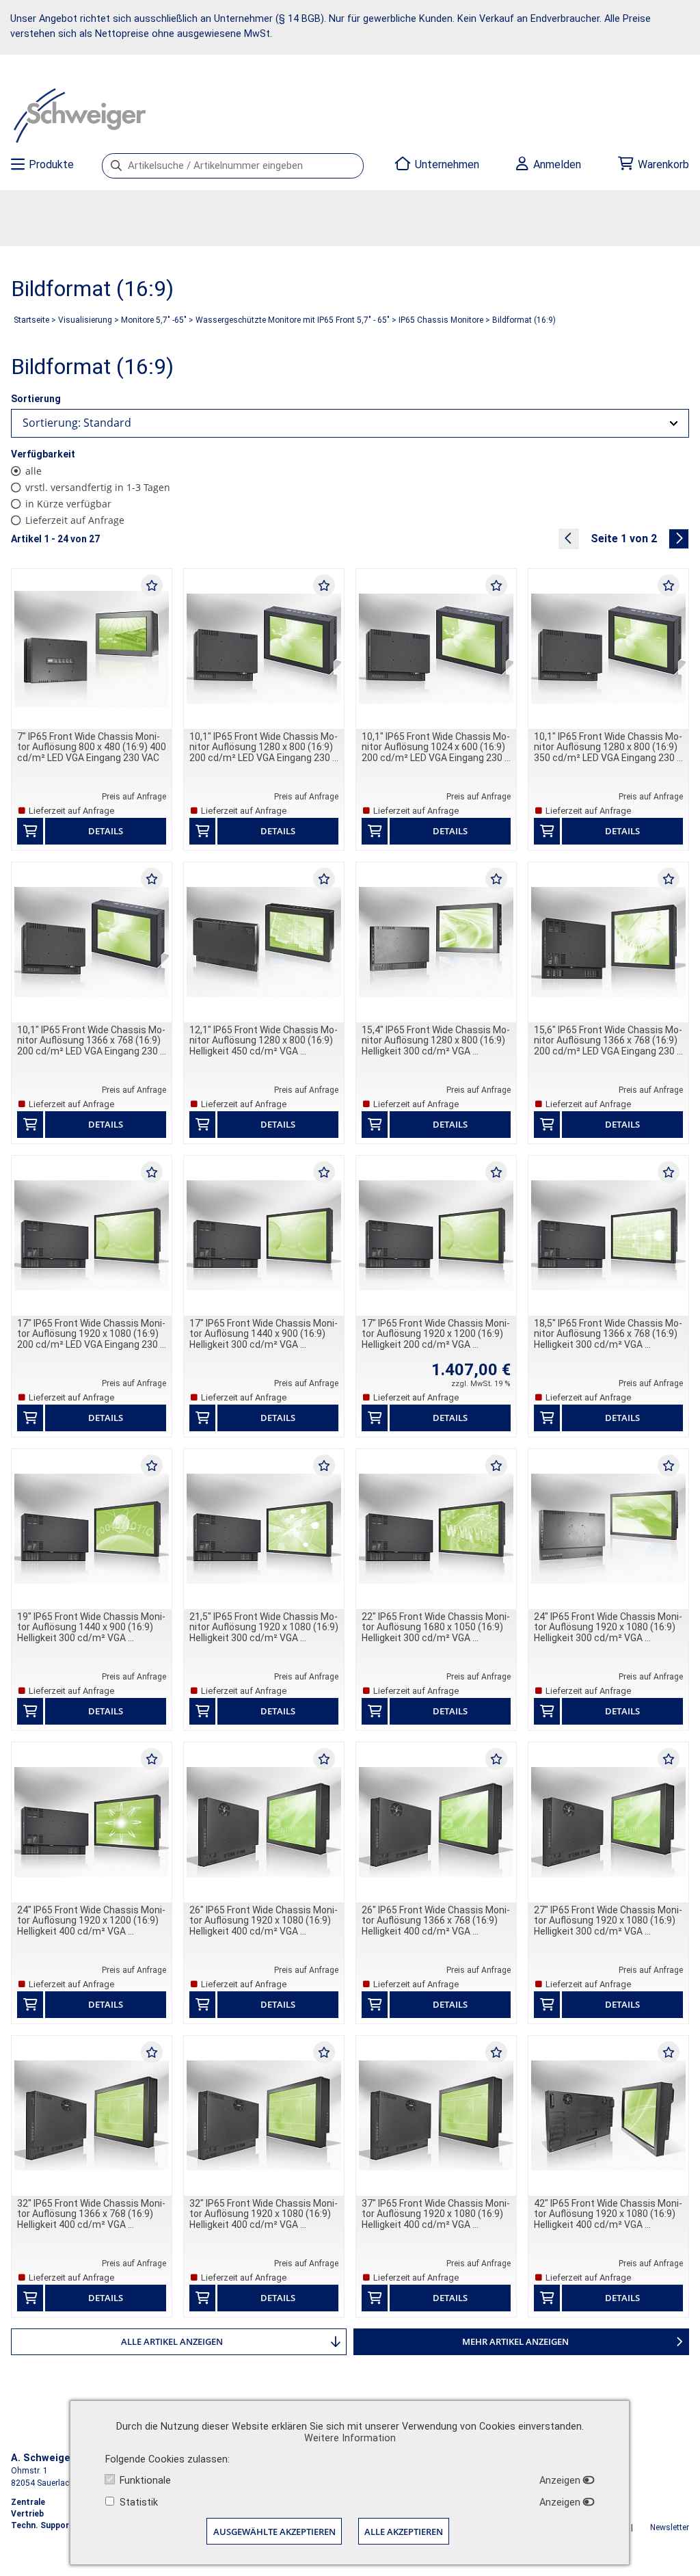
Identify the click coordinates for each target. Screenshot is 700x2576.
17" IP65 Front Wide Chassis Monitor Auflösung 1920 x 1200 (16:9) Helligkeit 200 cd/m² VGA (436, 1334)
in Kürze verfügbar (68, 504)
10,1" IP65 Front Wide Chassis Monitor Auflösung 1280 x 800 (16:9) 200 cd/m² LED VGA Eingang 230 (264, 747)
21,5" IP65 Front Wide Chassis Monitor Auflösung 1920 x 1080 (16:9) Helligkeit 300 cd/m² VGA (264, 1627)
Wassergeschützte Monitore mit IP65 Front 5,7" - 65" (293, 320)
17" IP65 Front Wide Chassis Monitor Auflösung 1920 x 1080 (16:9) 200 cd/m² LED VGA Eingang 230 (91, 1334)
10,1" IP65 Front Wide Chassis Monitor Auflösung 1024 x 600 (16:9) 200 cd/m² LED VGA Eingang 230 (436, 747)
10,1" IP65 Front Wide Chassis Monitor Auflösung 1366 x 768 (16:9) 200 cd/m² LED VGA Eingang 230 (91, 1040)
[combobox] (350, 423)
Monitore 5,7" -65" (154, 320)
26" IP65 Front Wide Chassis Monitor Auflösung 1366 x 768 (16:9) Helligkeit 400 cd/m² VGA (436, 1921)
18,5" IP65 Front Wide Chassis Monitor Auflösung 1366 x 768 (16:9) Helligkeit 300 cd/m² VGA (608, 1334)
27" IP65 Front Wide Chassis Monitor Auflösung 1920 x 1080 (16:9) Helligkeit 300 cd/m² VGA (608, 1921)
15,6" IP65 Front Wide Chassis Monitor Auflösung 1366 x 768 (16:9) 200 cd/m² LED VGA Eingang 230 (608, 1040)
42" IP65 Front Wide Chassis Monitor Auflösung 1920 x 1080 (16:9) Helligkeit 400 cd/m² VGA (608, 2214)
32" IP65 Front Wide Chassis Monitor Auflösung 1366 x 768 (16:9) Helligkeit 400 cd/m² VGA (91, 2214)
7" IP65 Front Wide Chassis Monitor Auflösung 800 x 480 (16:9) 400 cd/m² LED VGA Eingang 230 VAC (92, 747)
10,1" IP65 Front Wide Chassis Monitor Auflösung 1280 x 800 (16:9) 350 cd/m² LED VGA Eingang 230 (608, 747)
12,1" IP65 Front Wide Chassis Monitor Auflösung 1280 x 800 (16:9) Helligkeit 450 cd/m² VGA (264, 1040)
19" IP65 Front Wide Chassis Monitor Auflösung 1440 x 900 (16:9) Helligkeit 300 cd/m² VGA (91, 1627)
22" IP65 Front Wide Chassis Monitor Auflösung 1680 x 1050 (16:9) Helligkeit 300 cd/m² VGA (436, 1627)
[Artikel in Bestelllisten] (152, 585)
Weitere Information (350, 2438)
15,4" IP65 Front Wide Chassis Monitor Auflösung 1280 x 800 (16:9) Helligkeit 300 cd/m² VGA (436, 1040)
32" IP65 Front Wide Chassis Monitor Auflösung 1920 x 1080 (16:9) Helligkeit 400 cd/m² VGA (264, 2214)
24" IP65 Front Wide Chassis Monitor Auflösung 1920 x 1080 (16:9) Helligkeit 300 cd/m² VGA (608, 1627)
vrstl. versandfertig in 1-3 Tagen (98, 487)
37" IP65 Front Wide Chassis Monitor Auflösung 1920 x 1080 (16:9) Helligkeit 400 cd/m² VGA (436, 2214)
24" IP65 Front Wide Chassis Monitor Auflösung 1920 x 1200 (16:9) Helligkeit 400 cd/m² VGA (91, 1921)
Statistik (139, 2502)
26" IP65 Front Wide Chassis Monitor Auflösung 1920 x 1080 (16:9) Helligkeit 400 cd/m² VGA (264, 1921)
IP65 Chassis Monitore (441, 320)
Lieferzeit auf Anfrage (75, 520)
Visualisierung (85, 320)
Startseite (31, 320)
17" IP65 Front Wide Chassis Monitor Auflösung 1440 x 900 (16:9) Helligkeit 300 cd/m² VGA (264, 1334)
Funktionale (145, 2481)
